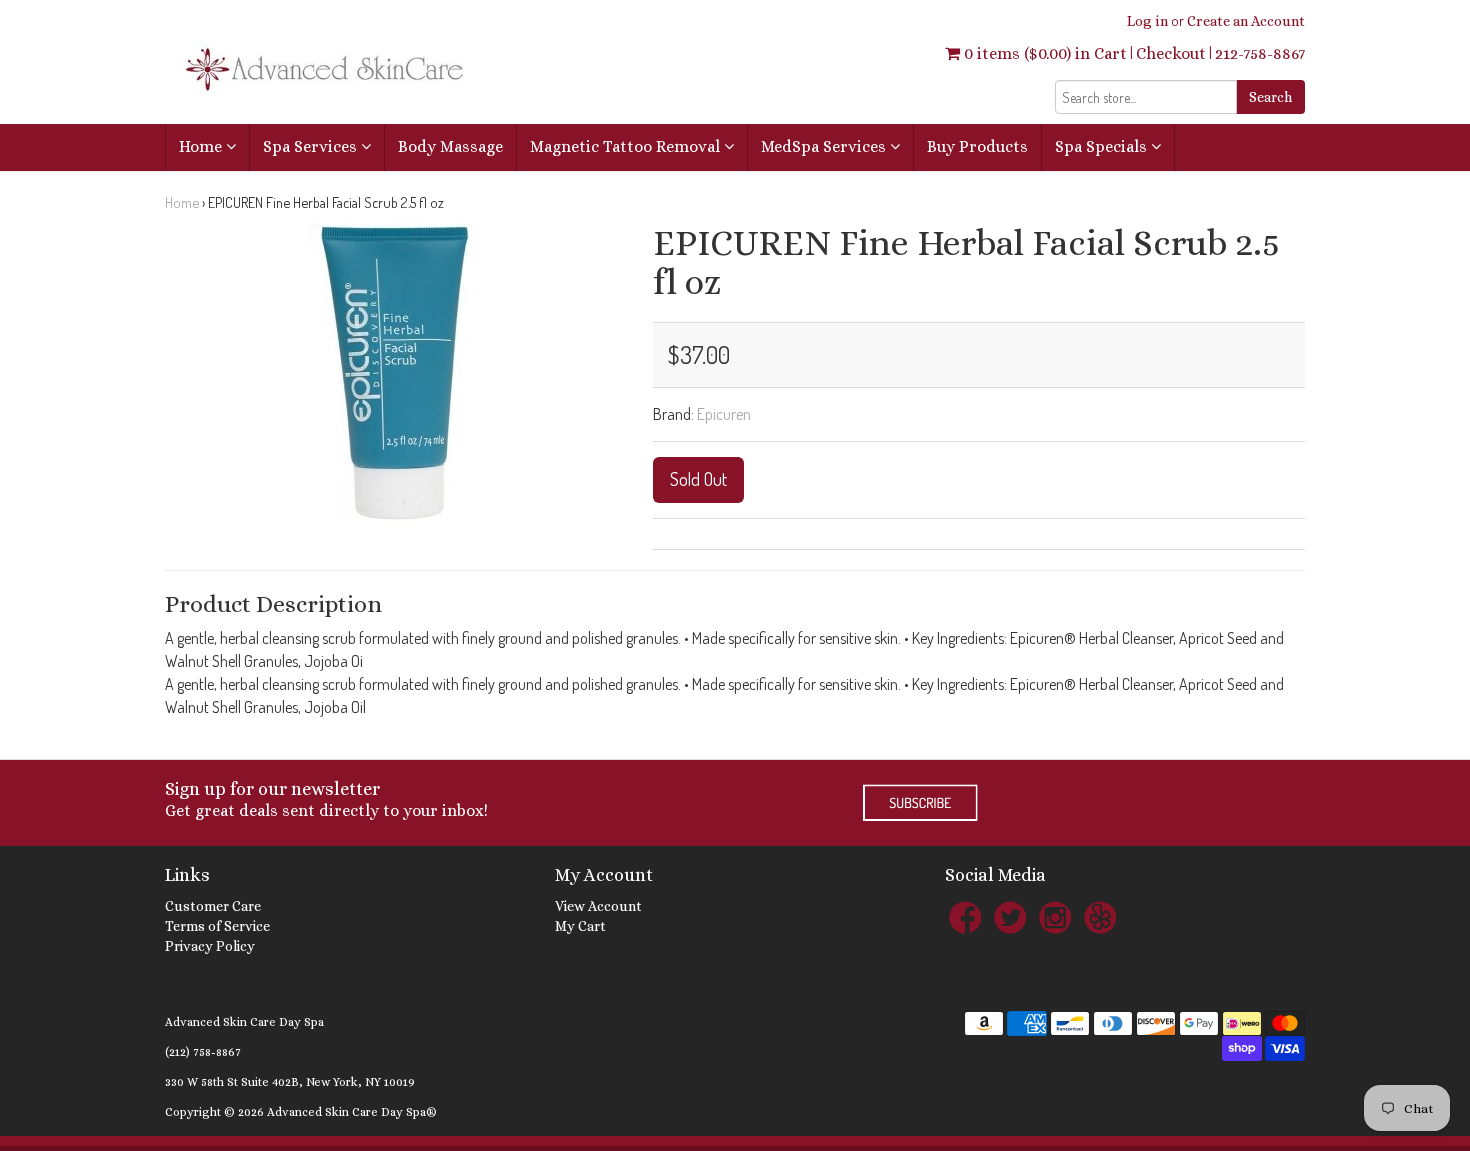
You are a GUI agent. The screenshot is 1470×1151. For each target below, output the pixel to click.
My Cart (580, 926)
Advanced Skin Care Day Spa (244, 1022)
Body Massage (450, 146)
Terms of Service (217, 926)
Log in (1147, 21)
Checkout (1171, 53)
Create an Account (1246, 21)
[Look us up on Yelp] (1100, 916)
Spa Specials (1103, 146)
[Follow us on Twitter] (1010, 916)
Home (202, 146)
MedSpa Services (825, 146)
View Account (598, 906)
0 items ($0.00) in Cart (1043, 53)
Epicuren (724, 414)
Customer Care (213, 906)
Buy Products (977, 146)
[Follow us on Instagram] (1055, 916)
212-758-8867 (1260, 53)
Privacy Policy (210, 946)
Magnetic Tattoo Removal (627, 146)
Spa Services (312, 146)
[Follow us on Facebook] (965, 916)
